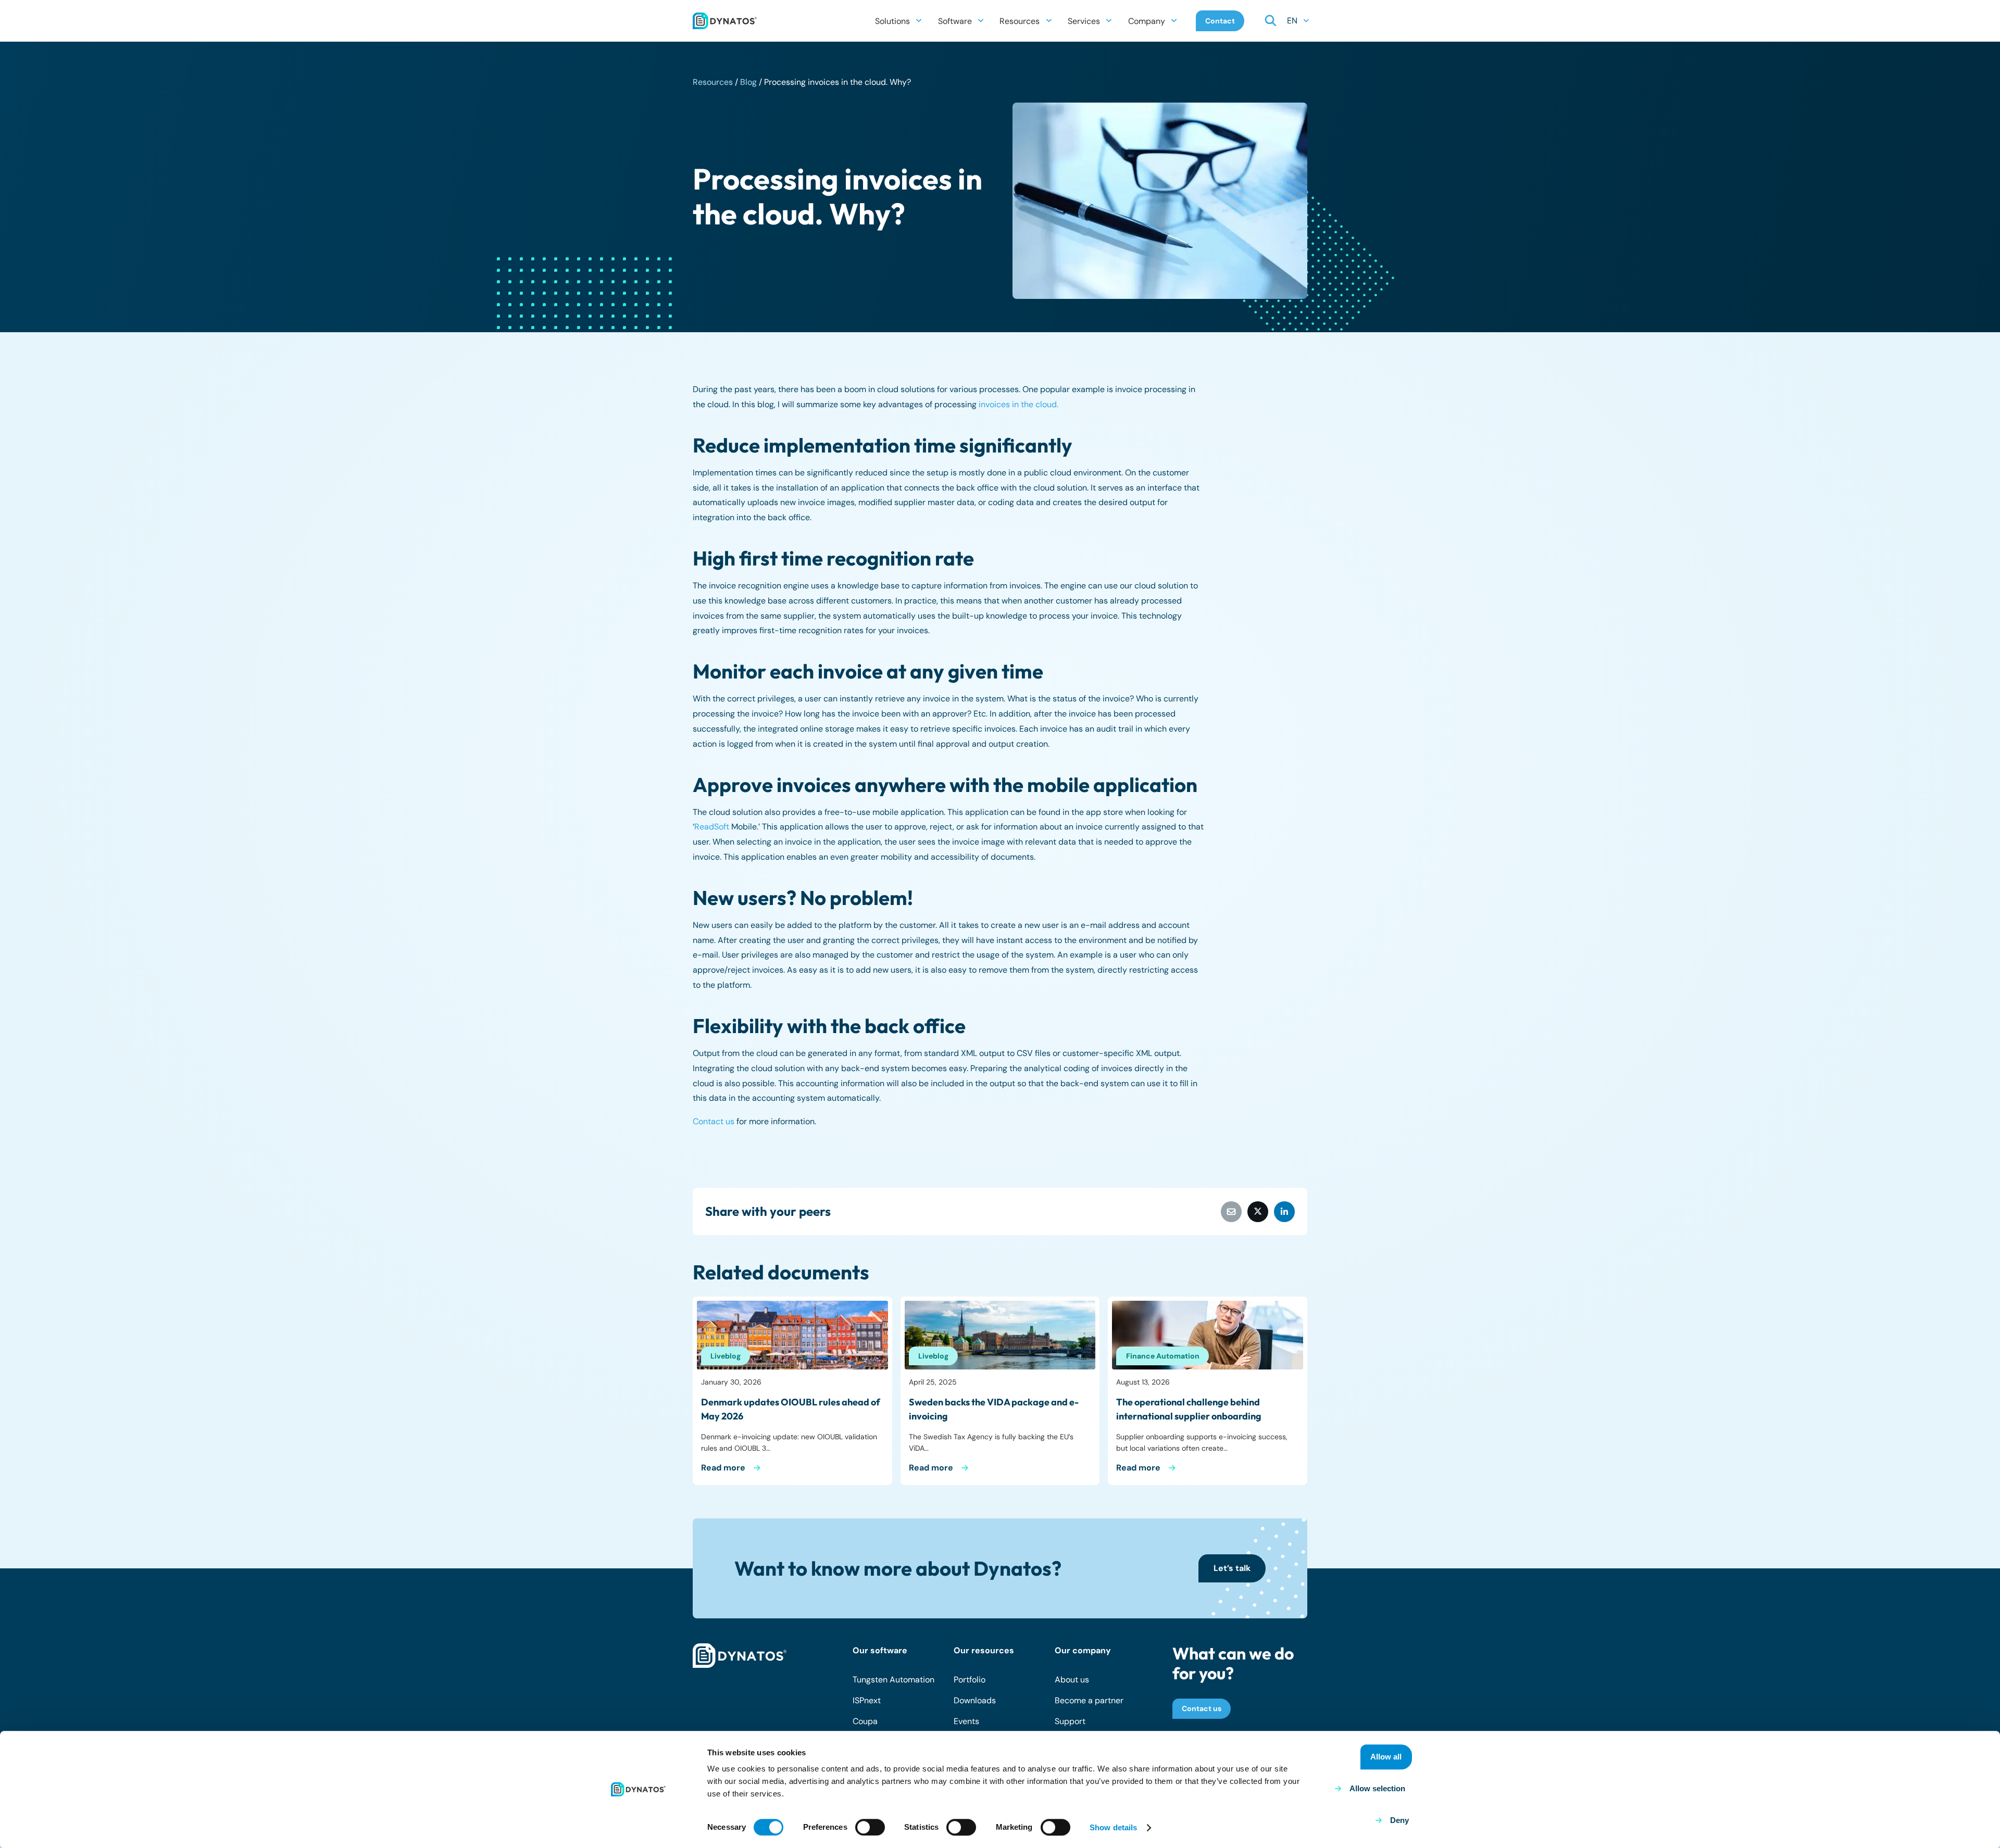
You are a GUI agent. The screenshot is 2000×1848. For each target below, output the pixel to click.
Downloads (975, 1700)
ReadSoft (712, 827)
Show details (1113, 1827)
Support (1070, 1721)
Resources (713, 82)
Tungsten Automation (893, 1680)
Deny (1399, 1820)
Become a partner (1089, 1700)
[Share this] (1258, 1212)
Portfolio (970, 1680)
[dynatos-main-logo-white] (740, 1656)
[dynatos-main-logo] (725, 21)
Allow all (1386, 1757)
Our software (880, 1650)
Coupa (865, 1721)
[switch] (870, 1827)
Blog (748, 82)
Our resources (984, 1650)
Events (966, 1721)
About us (1072, 1680)
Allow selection (1377, 1788)
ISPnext (867, 1700)
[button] (919, 21)
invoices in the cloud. (1018, 404)
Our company (1083, 1650)
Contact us (714, 1121)
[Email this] (1231, 1212)
